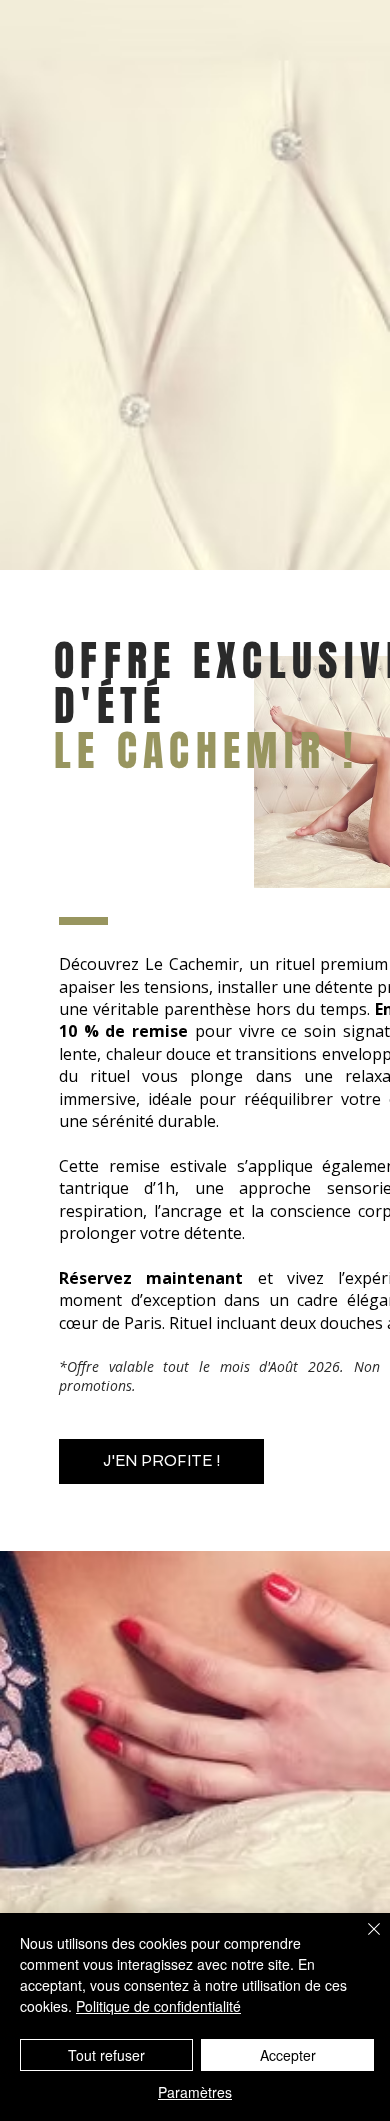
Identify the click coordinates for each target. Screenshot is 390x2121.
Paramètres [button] (195, 2092)
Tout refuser (106, 2055)
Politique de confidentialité (158, 2006)
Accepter (288, 2055)
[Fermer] (362, 1941)
